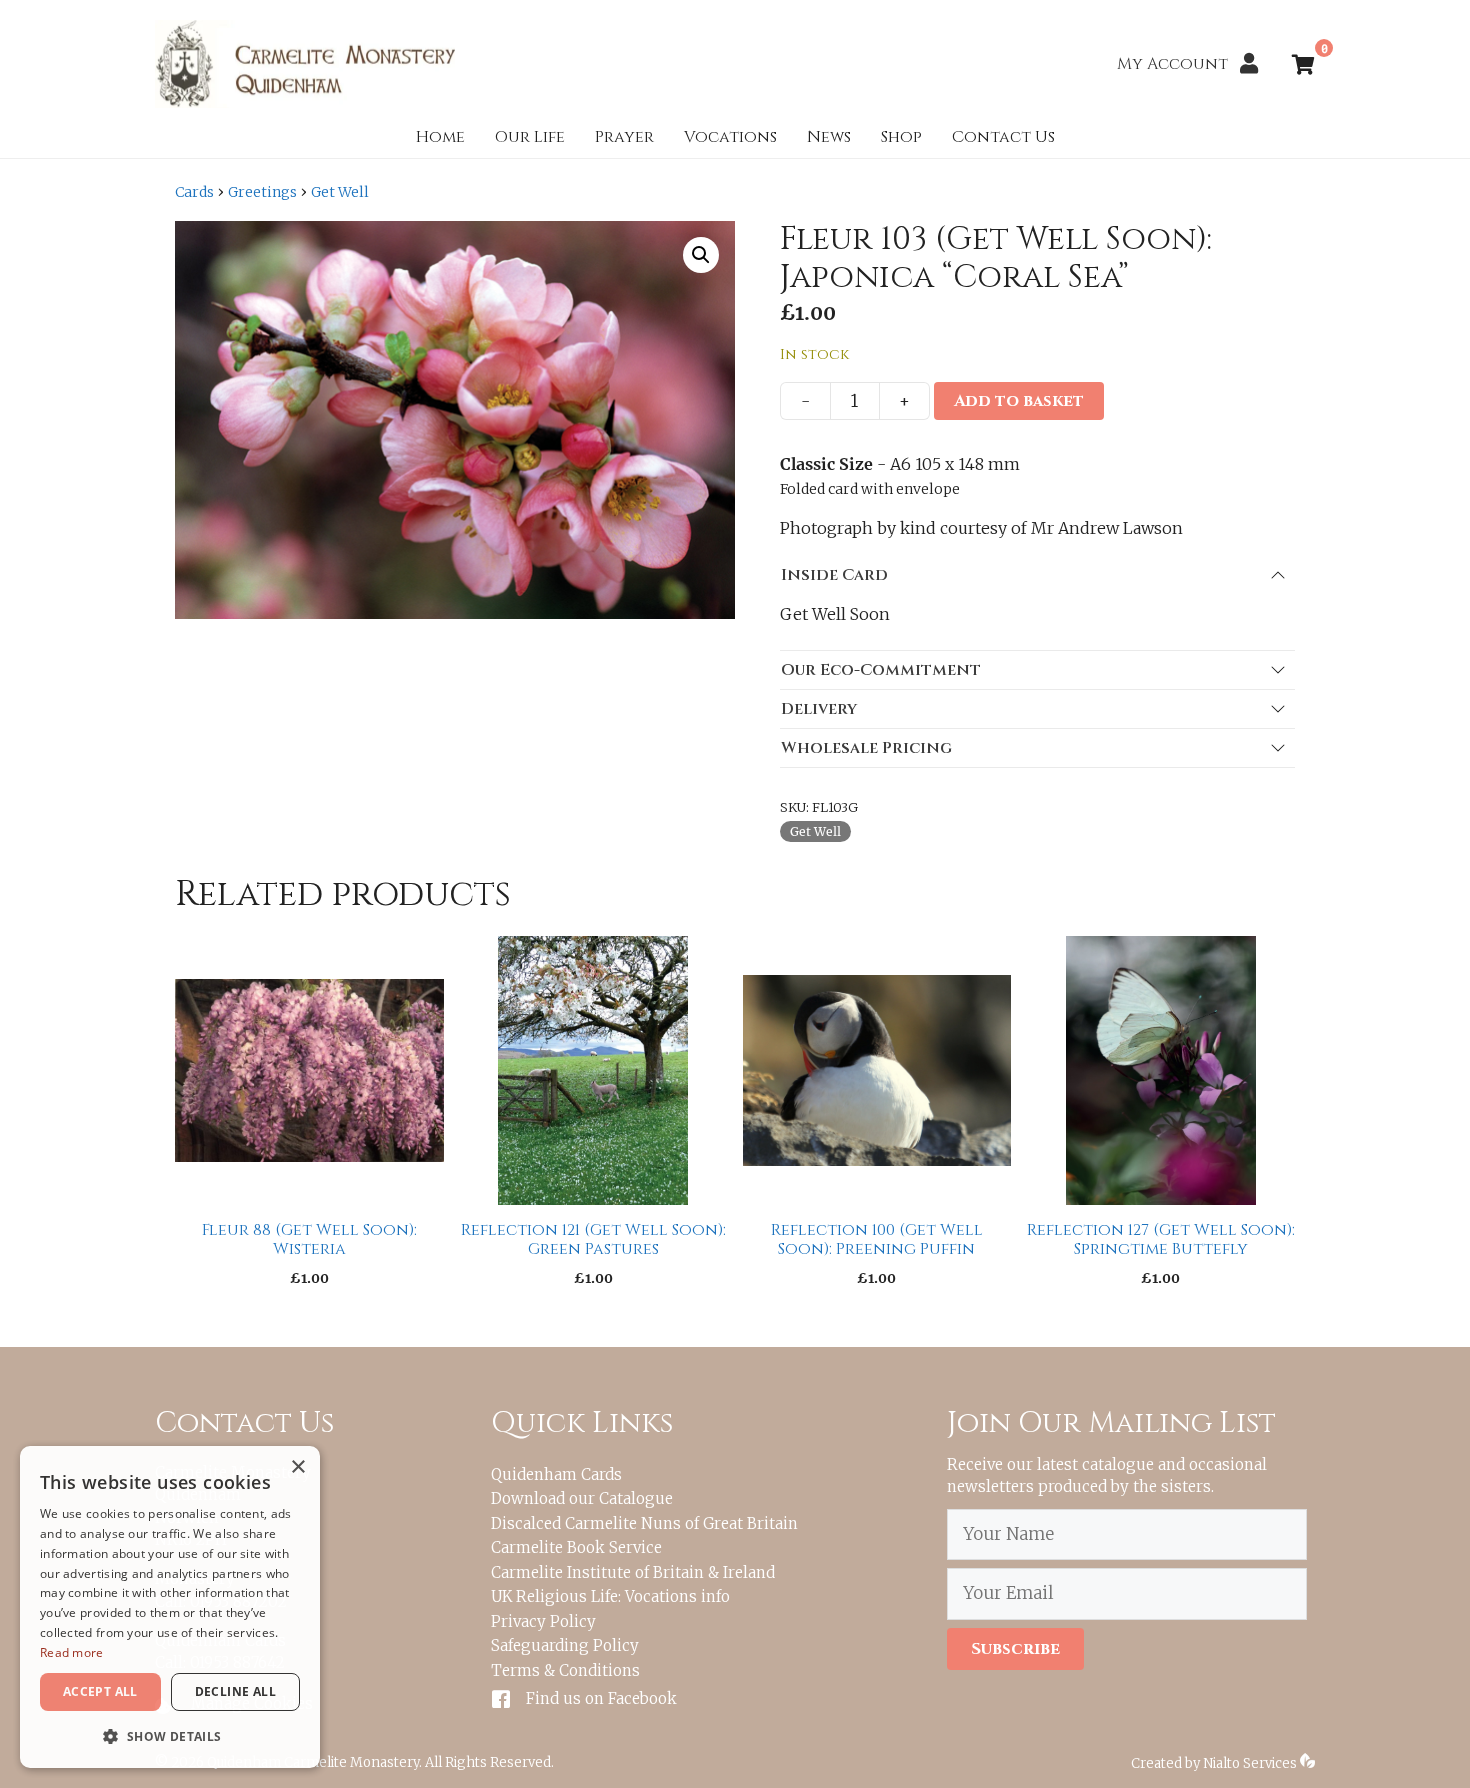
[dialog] (170, 1607)
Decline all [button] (235, 1691)
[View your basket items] (1303, 66)
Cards (194, 192)
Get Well (340, 192)
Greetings (262, 192)
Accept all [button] (100, 1691)
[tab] (1037, 575)
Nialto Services (1251, 1763)
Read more (72, 1652)
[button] (701, 255)
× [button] (297, 1467)
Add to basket (1019, 401)
